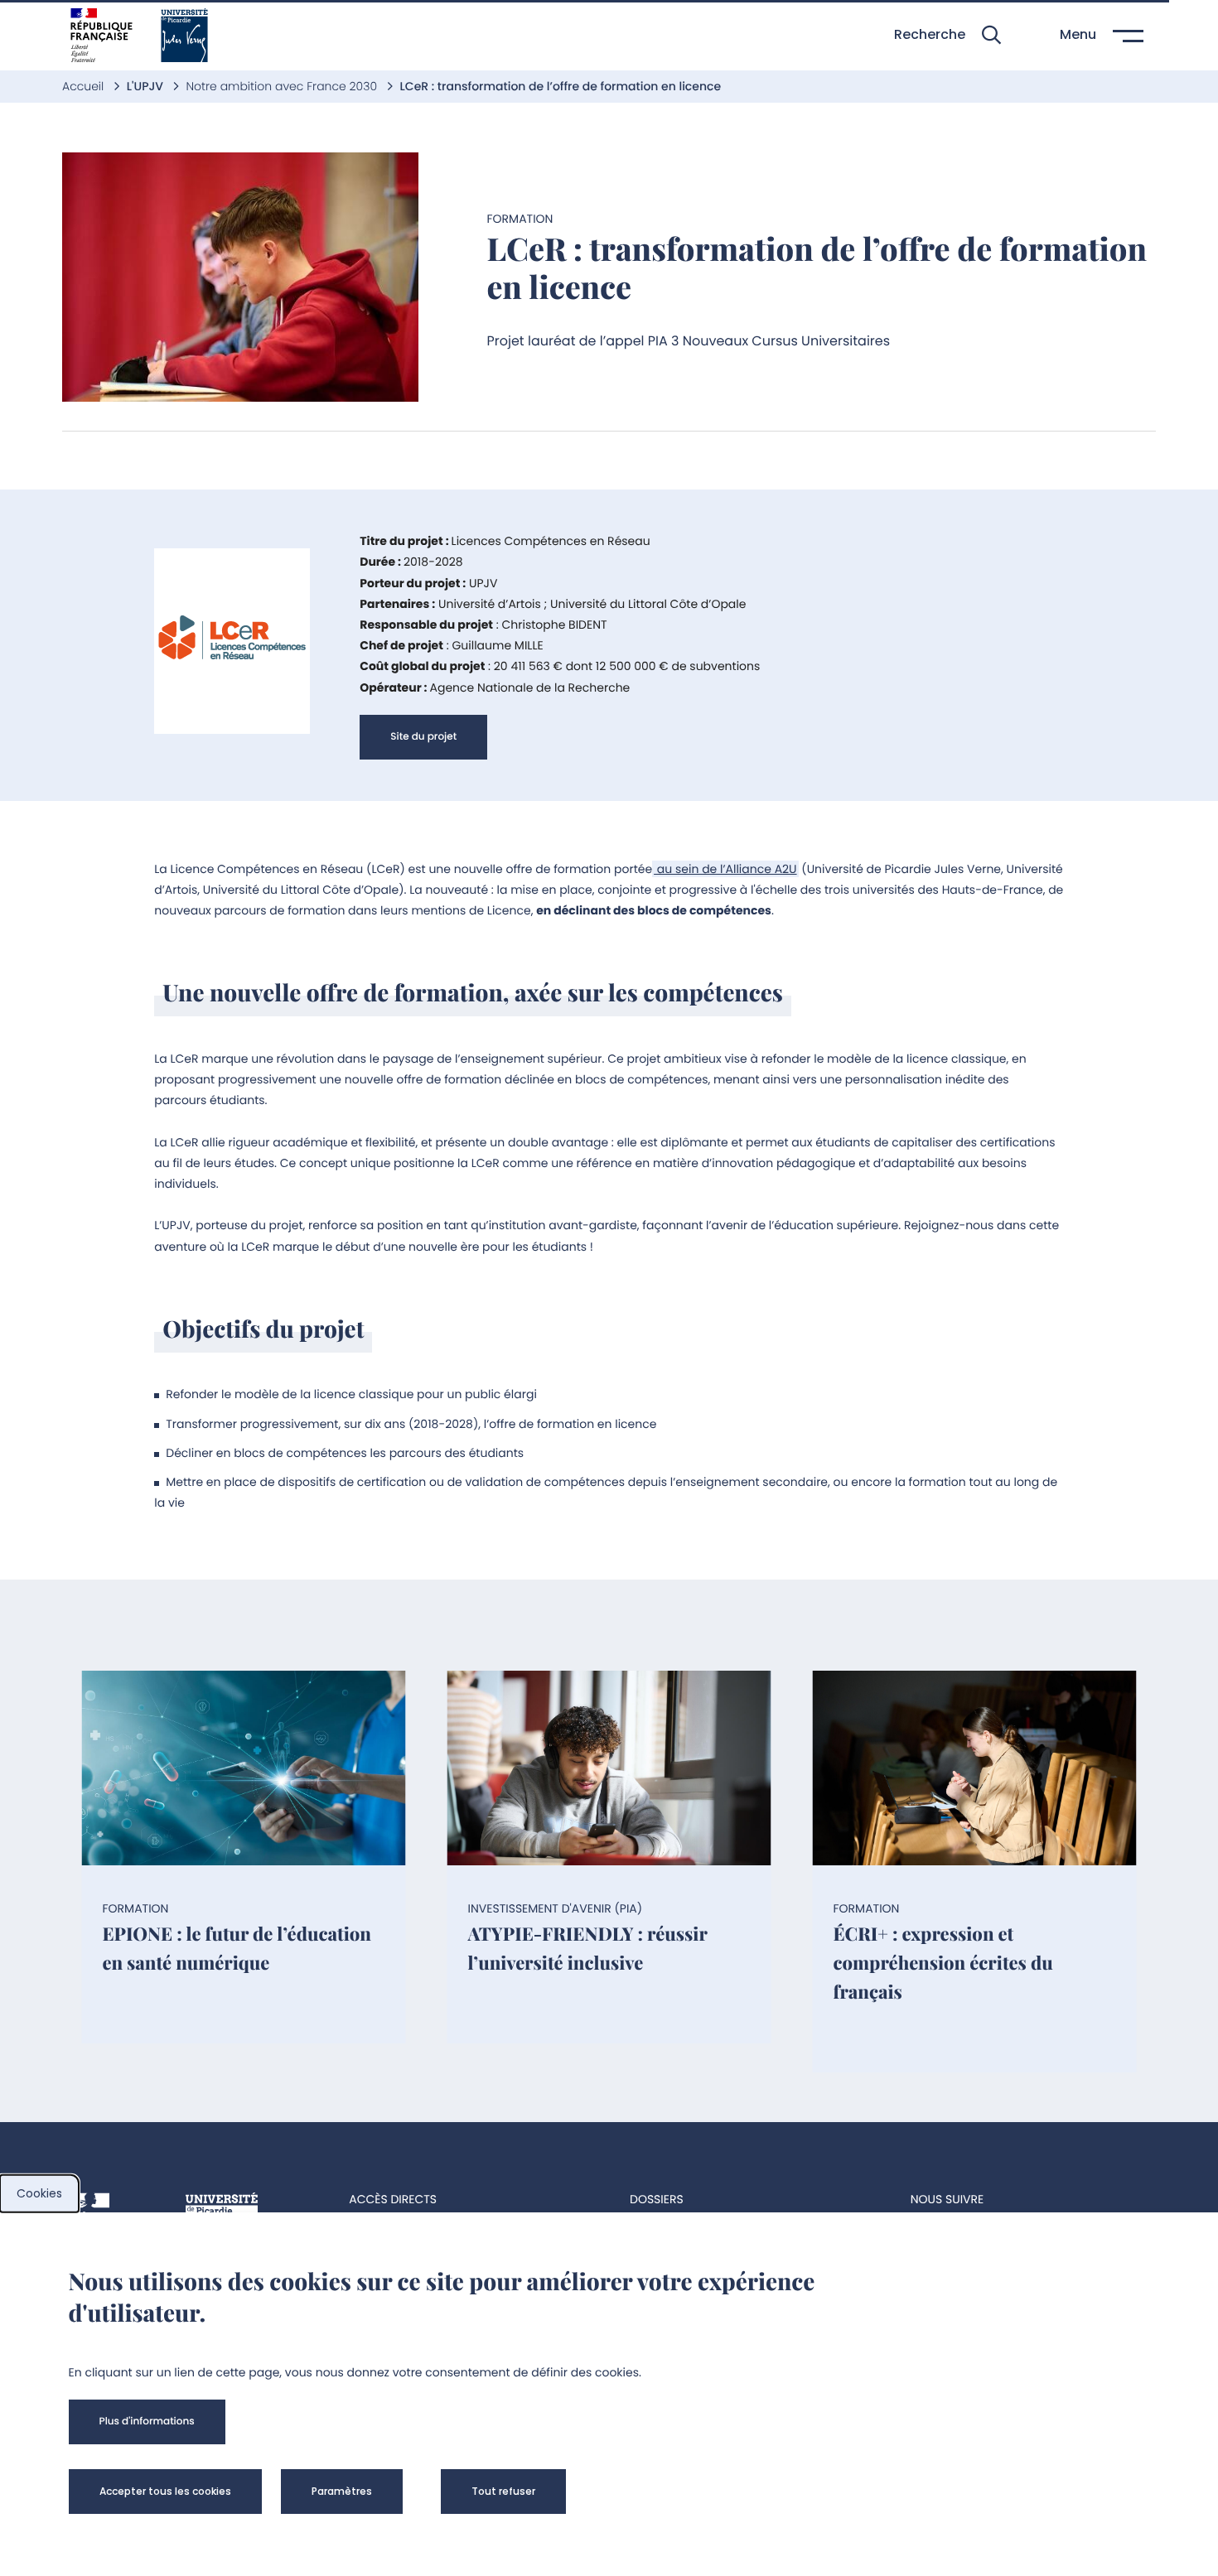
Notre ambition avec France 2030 (283, 86)
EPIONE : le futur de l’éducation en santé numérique (237, 1948)
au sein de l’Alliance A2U (725, 869)
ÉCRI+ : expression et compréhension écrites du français (943, 1962)
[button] (947, 35)
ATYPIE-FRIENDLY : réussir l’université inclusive (588, 1948)
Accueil (85, 86)
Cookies (39, 2193)
